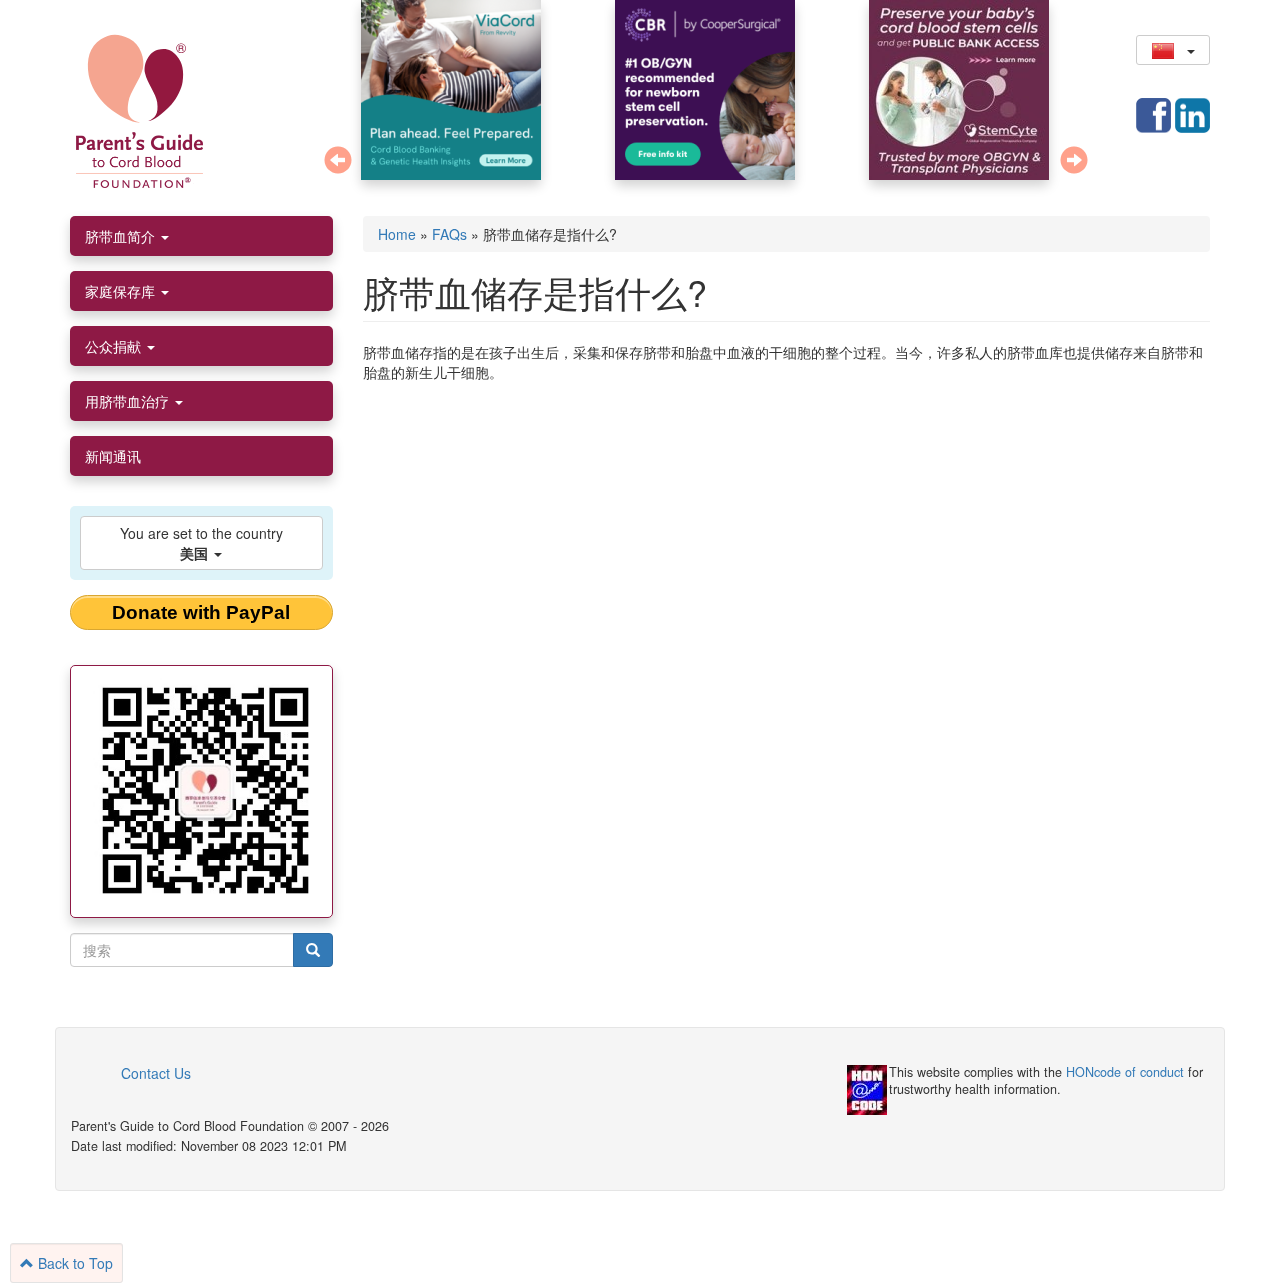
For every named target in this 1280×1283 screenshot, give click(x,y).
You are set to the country (201, 543)
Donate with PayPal (201, 612)
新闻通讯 (113, 456)
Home (397, 234)
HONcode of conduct (1125, 1072)
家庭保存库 (122, 291)
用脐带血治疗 (129, 401)
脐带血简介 (122, 236)
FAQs (449, 234)
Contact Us (156, 1073)
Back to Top (73, 1263)
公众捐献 (115, 346)
